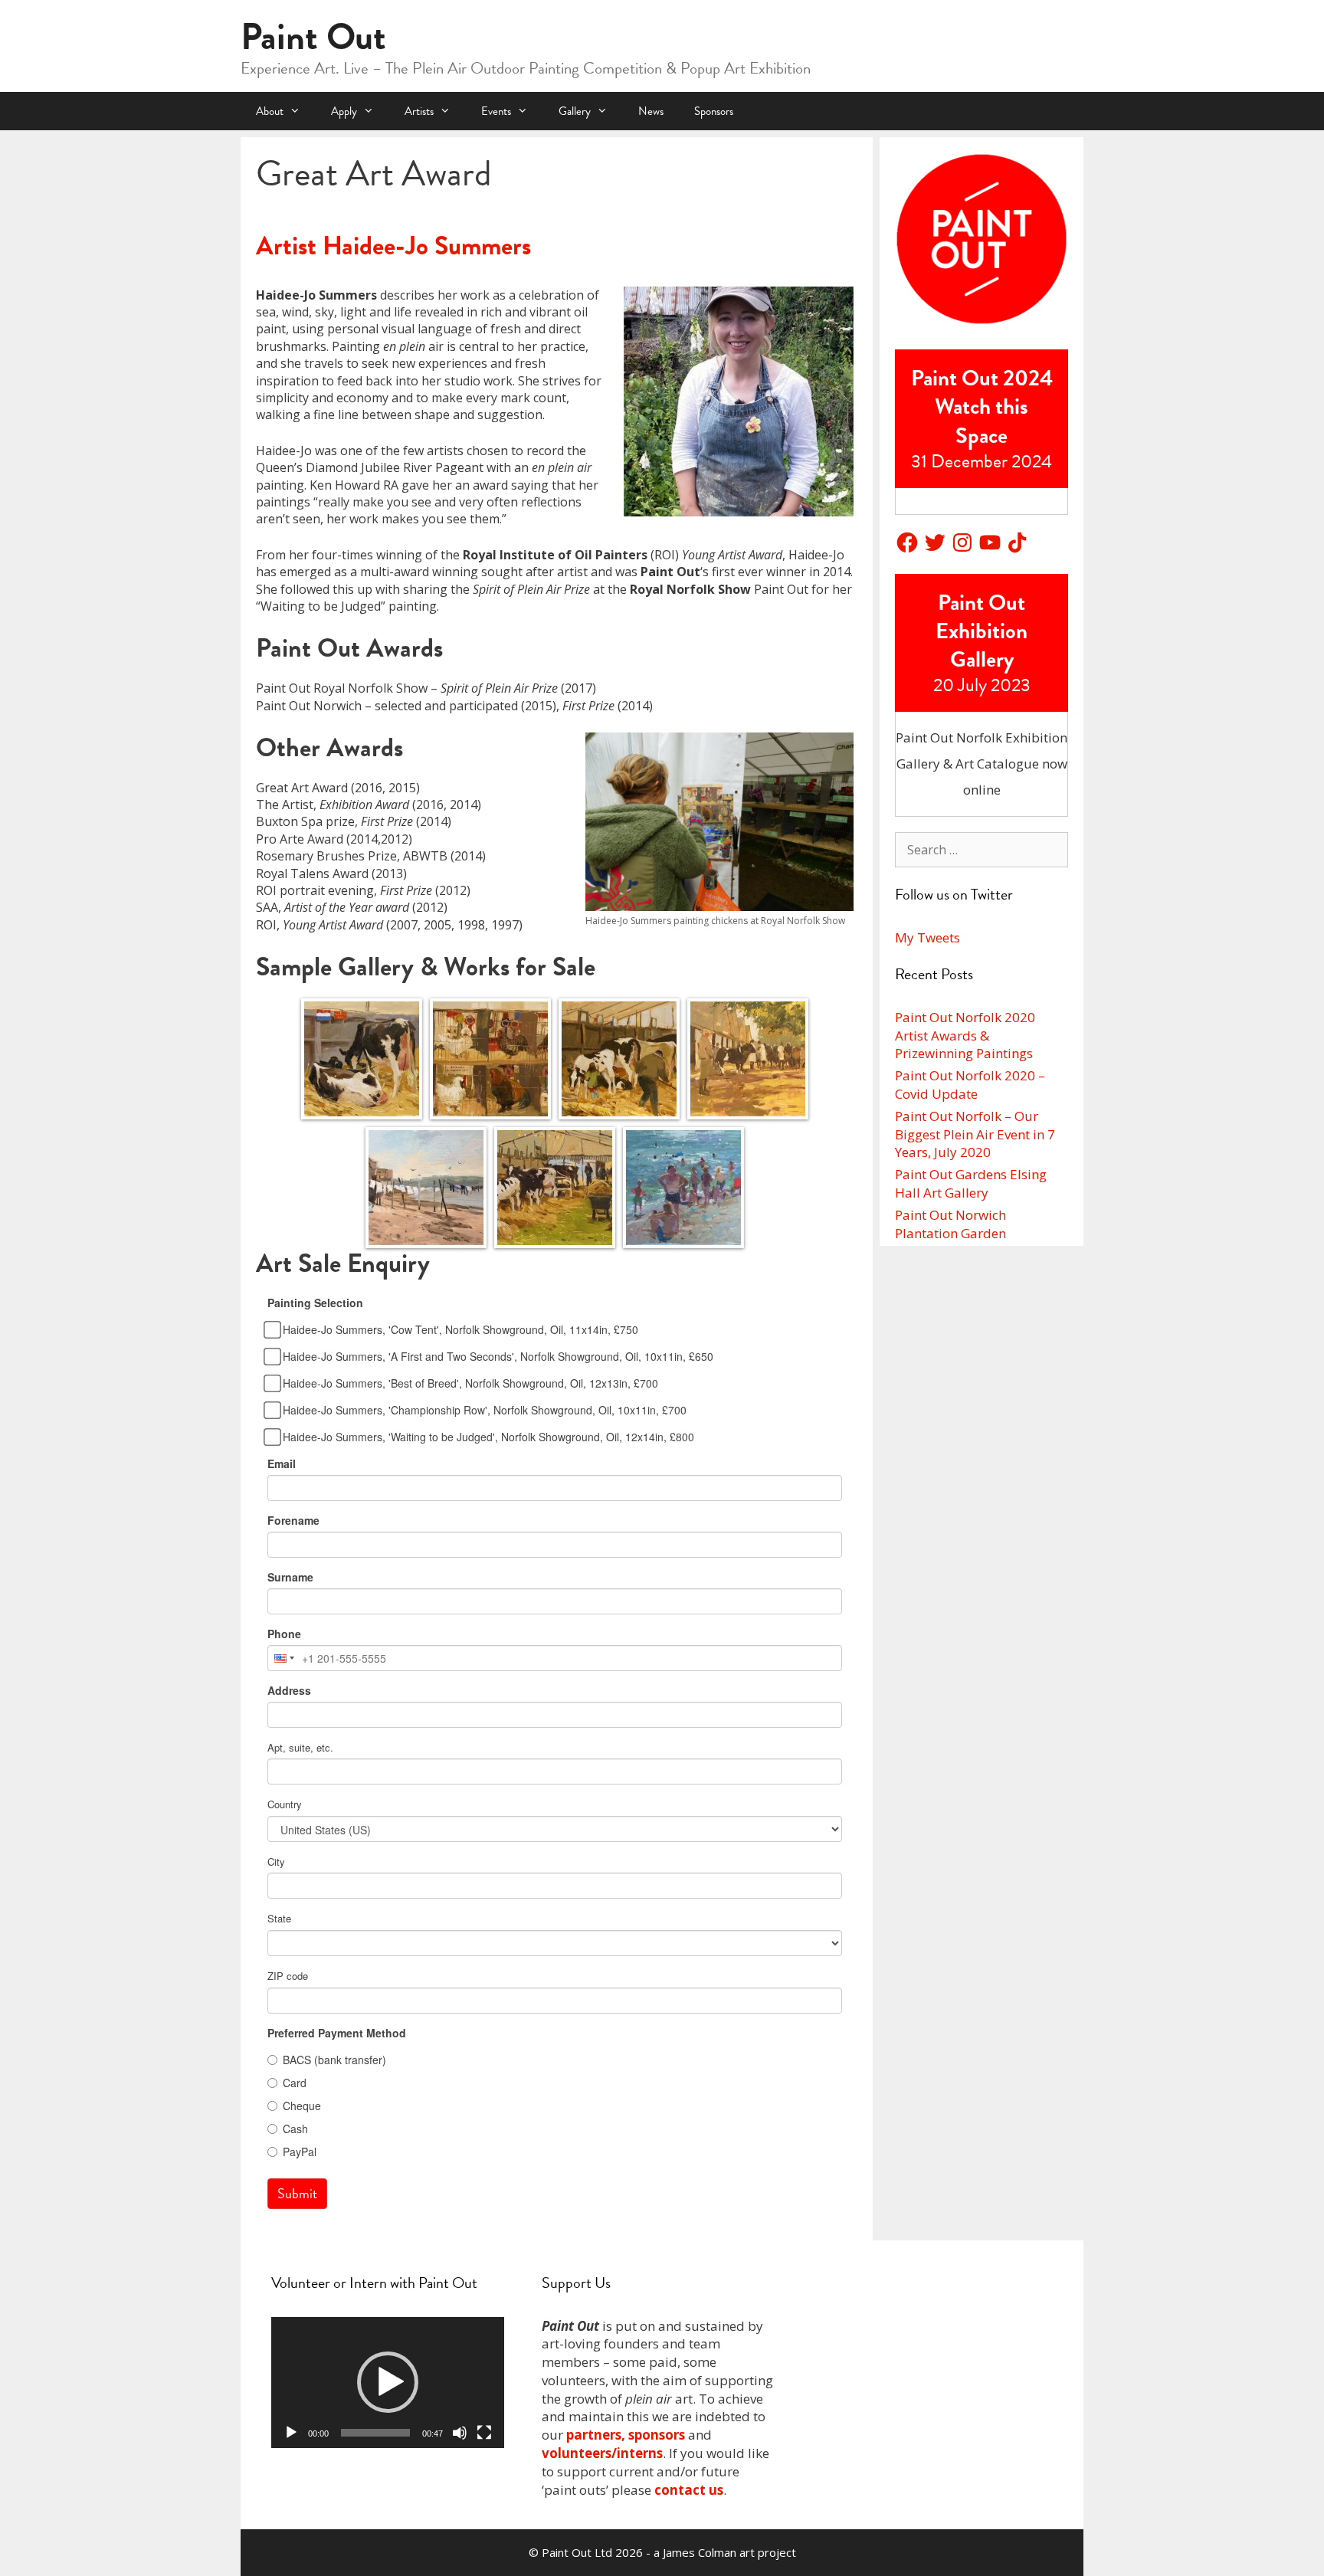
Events (496, 111)
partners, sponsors (626, 2435)
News (651, 111)
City (276, 1862)
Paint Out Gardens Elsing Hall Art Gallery (971, 1183)
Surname (290, 1577)
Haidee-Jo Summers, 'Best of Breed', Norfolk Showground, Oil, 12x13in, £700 (470, 1383)
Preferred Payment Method (337, 2033)
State (279, 1919)
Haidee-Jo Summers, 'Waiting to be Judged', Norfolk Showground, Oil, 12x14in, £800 (488, 1437)
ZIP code (288, 1976)
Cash (295, 2129)
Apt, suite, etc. (300, 1748)
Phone (284, 1634)
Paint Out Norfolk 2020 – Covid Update (970, 1085)
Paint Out (313, 37)
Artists (419, 111)
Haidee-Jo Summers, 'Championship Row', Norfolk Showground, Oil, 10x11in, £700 (485, 1410)
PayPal (300, 2152)
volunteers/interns (602, 2453)
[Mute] (460, 2433)
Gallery (575, 111)
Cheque (302, 2106)
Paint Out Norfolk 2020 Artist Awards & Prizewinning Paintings (965, 1036)
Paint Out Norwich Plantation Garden (950, 1224)
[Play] (291, 2433)
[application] (388, 2383)
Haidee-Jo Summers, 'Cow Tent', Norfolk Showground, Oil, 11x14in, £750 (460, 1329)
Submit (297, 2193)
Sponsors (714, 111)
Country (285, 1804)
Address (289, 1690)
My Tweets (927, 937)
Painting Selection (315, 1303)
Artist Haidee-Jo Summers (393, 246)
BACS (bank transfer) (334, 2060)
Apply (344, 111)
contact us (689, 2490)
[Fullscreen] (484, 2433)
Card (295, 2083)
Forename (293, 1520)
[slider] (375, 2433)
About (270, 111)
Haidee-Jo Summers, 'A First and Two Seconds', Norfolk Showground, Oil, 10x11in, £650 (498, 1356)
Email (282, 1463)
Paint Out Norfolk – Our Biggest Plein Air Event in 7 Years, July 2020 (975, 1134)
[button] (388, 2382)
